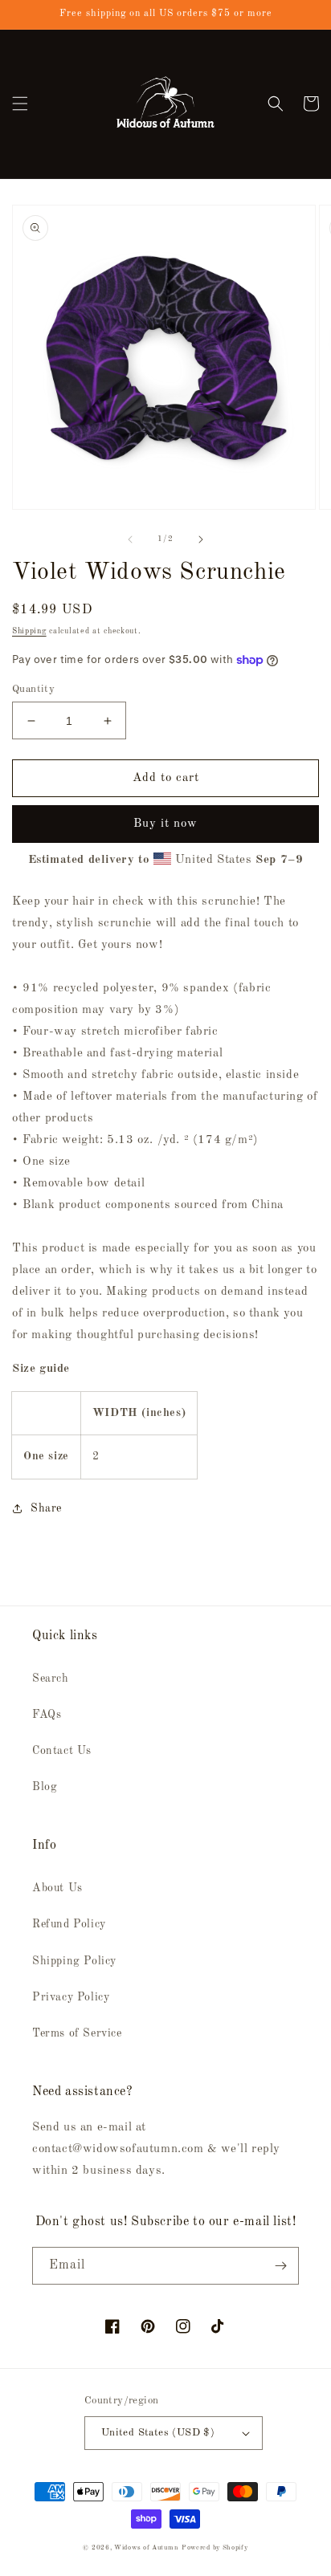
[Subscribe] (280, 2266)
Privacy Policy (71, 1997)
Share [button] (46, 1508)
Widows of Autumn (146, 2548)
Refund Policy (69, 1924)
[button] (20, 104)
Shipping (29, 631)
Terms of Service (77, 2033)
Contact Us (62, 1751)
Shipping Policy (74, 1961)
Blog (45, 1787)
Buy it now (165, 824)
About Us (57, 1888)
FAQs (47, 1715)
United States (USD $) (158, 2433)
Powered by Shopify (215, 2548)
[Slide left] (130, 539)
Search (51, 1679)
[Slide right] (201, 539)
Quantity (33, 689)
